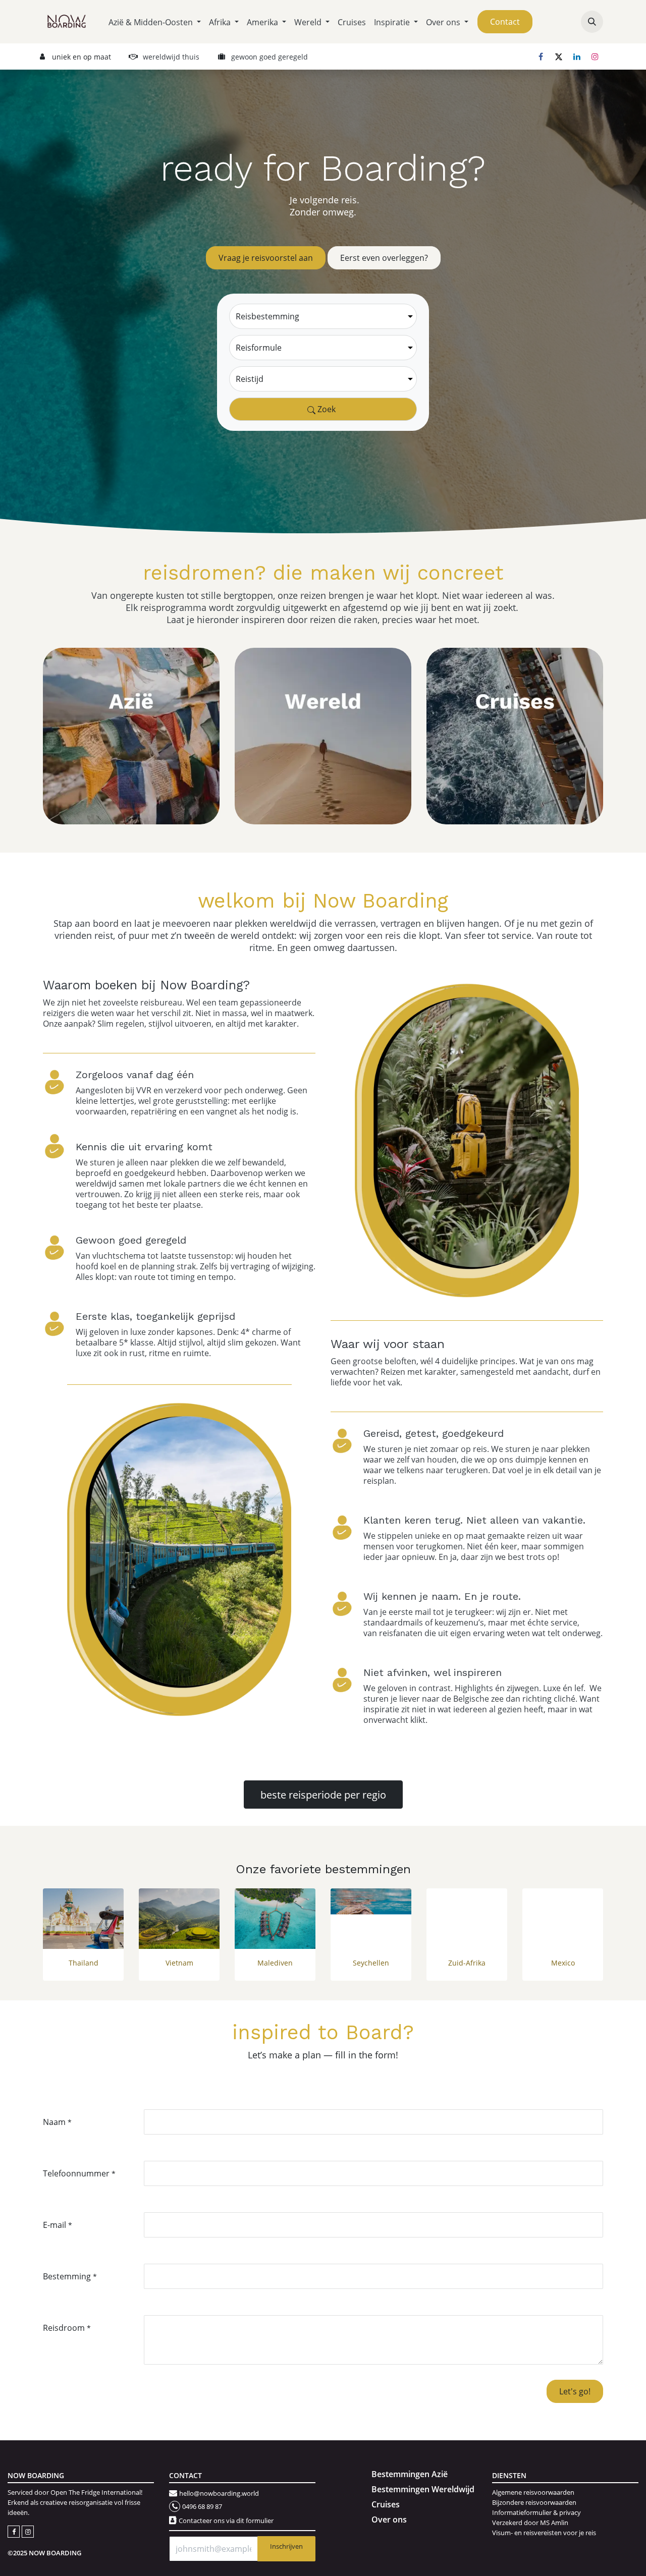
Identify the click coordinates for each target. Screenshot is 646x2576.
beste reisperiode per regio (323, 1795)
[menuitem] (155, 22)
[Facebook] (541, 57)
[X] (559, 57)
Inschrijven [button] (286, 2546)
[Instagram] (595, 57)
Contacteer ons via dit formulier (226, 2521)
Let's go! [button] (575, 2391)
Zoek (326, 409)
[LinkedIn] (577, 57)
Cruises (386, 2504)
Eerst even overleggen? (384, 258)
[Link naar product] (83, 1919)
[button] (592, 22)
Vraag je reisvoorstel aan (266, 258)
